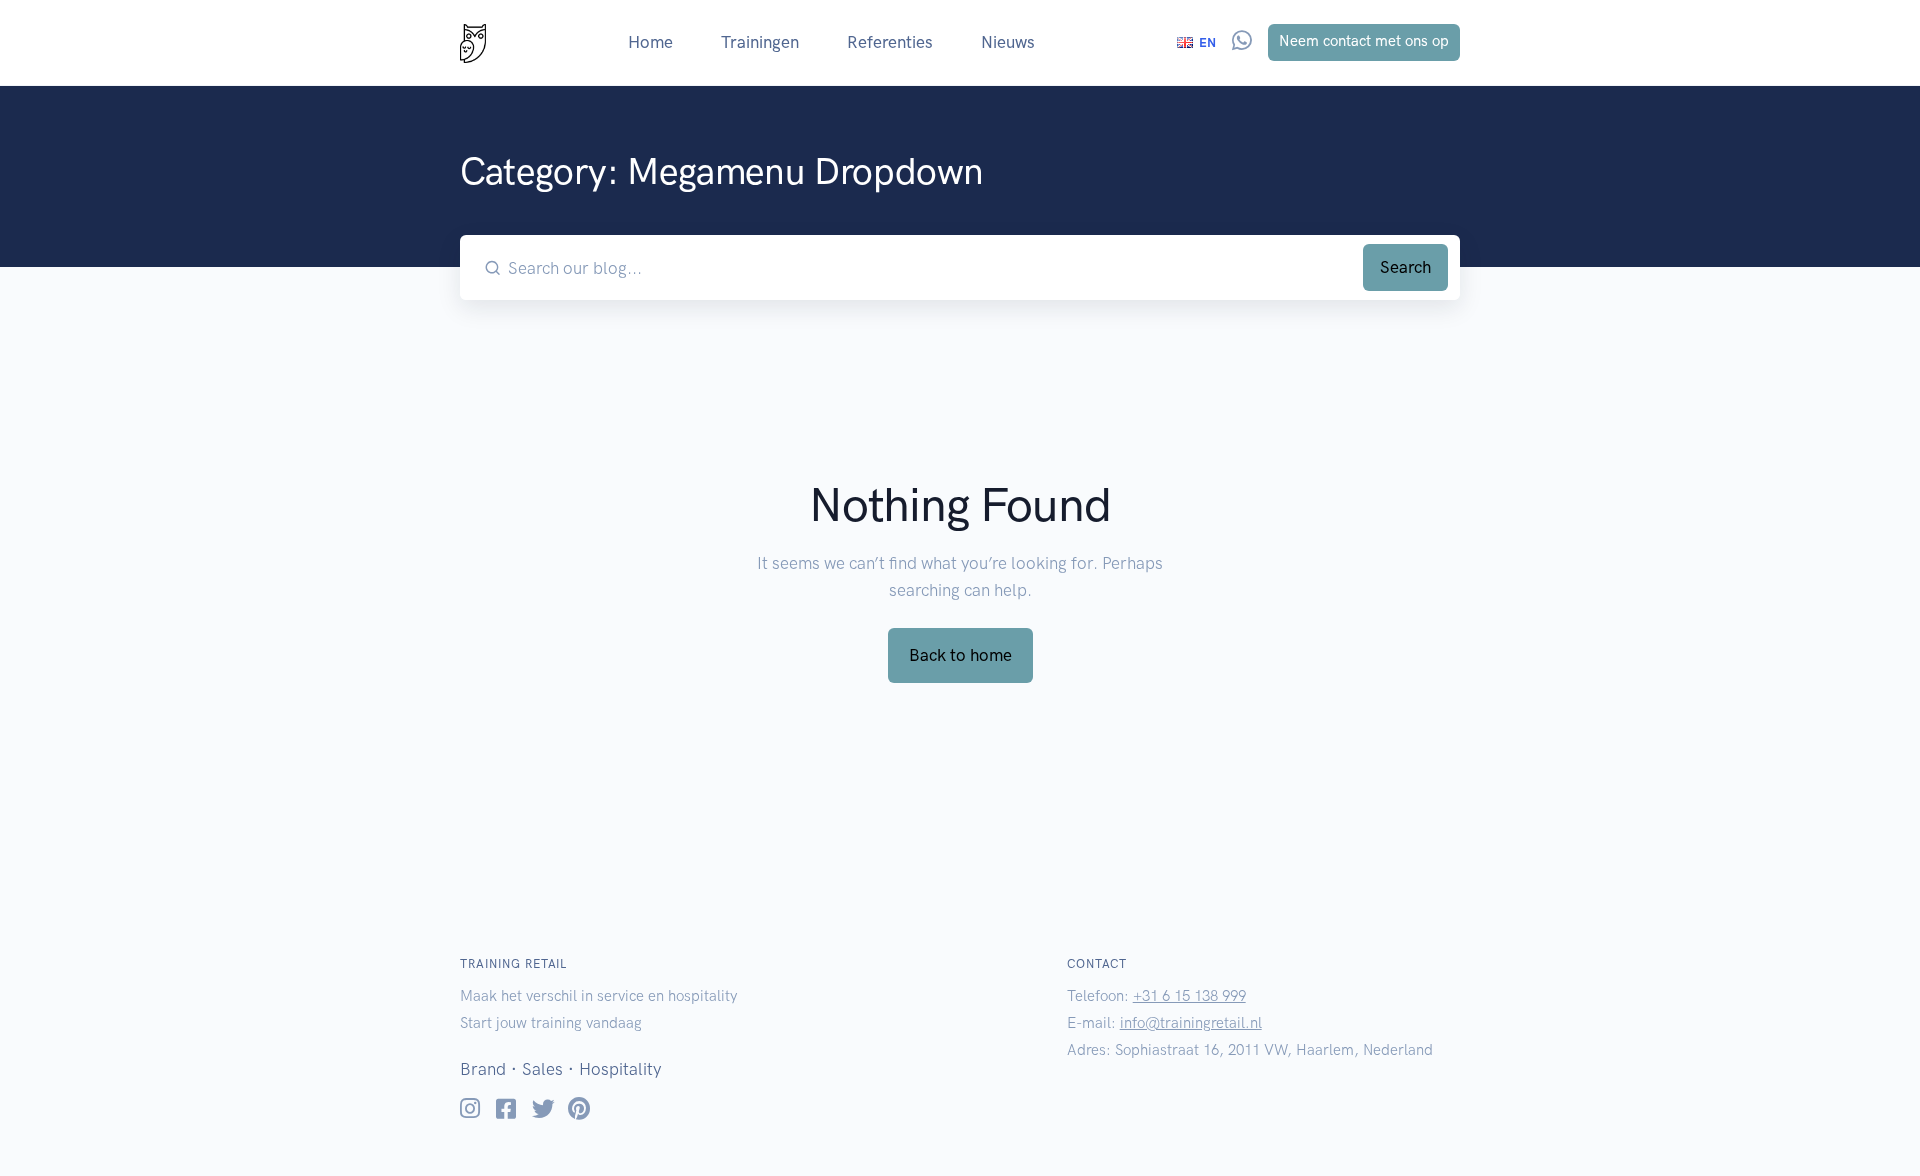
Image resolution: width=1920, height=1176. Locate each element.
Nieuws (1008, 42)
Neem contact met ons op (1364, 41)
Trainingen (760, 42)
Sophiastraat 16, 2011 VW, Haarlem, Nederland (1274, 1050)
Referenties (890, 42)
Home (650, 42)
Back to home (960, 655)
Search (1405, 267)
